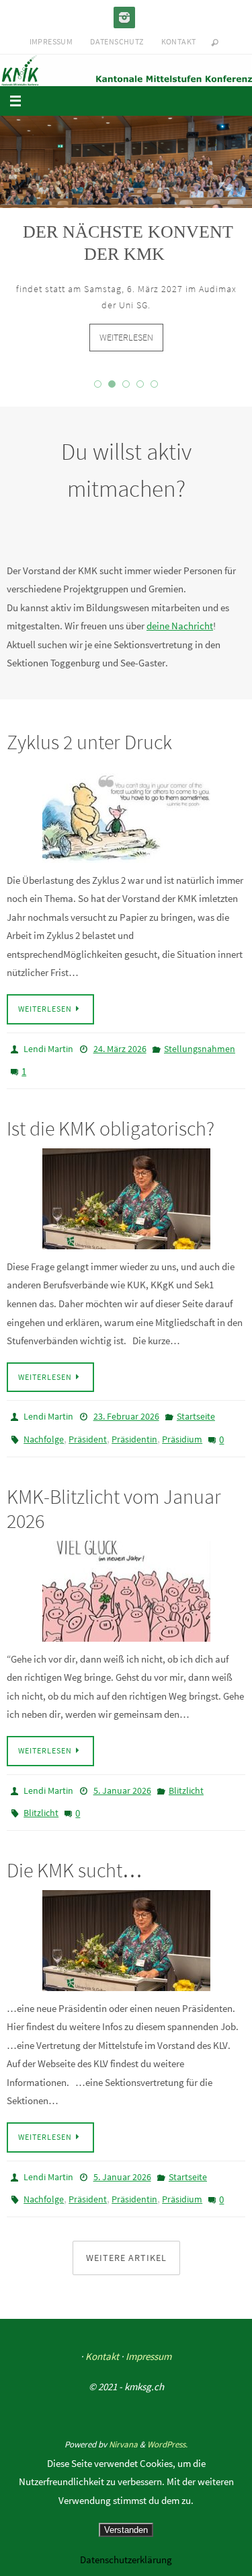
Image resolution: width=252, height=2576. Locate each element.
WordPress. (167, 2423)
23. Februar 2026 (126, 1415)
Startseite (196, 1415)
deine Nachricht (180, 632)
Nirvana (123, 2423)
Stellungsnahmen (200, 1054)
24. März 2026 (120, 1054)
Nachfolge (44, 1434)
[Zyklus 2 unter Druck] (126, 819)
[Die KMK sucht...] (126, 1926)
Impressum (51, 41)
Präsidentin (134, 1434)
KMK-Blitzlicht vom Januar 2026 (114, 1500)
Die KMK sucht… (75, 1855)
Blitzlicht (186, 1782)
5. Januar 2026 (122, 1782)
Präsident (88, 1434)
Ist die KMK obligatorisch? (111, 1127)
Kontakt (179, 41)
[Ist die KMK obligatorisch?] (126, 1197)
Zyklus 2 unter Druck (89, 748)
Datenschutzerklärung (126, 2560)
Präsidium (182, 1434)
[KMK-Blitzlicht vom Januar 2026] (126, 1583)
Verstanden (126, 2530)
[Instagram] (124, 18)
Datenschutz (117, 41)
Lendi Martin (48, 1054)
